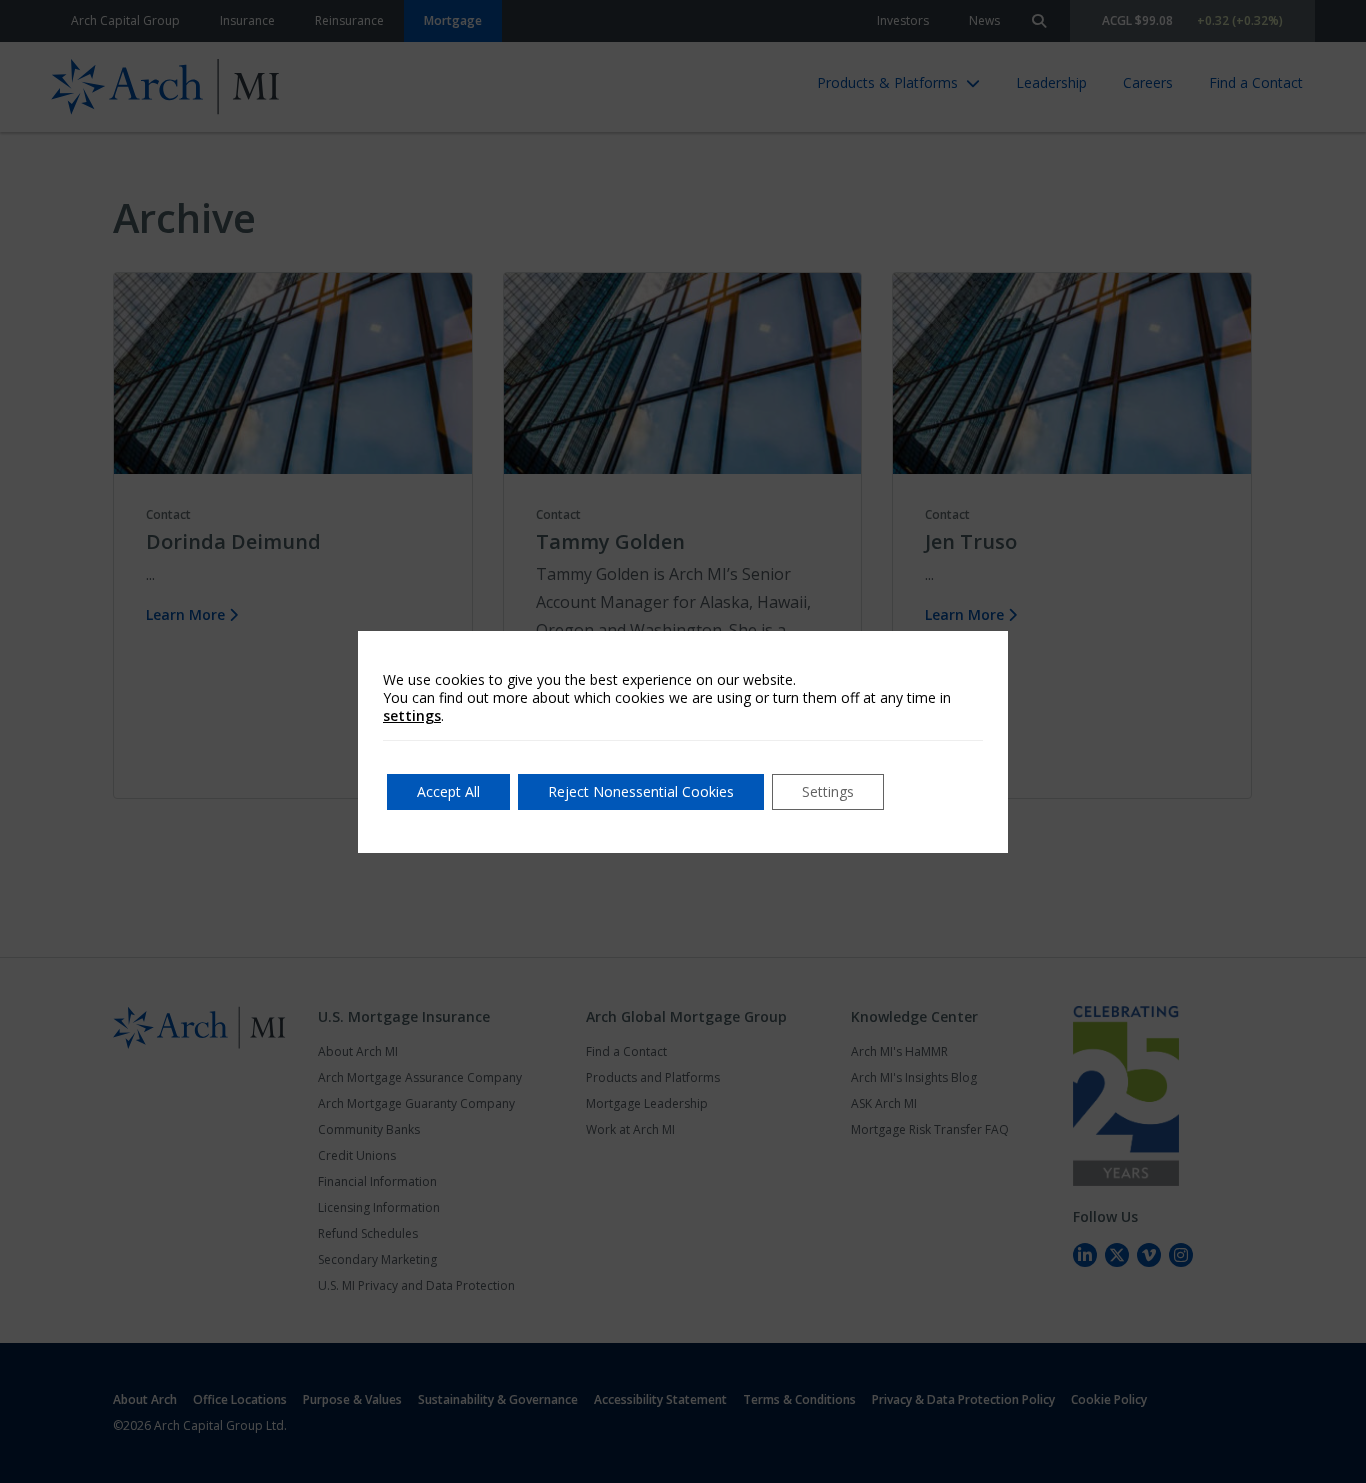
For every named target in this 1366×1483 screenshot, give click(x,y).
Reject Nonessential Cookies (641, 791)
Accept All (448, 791)
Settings (828, 791)
